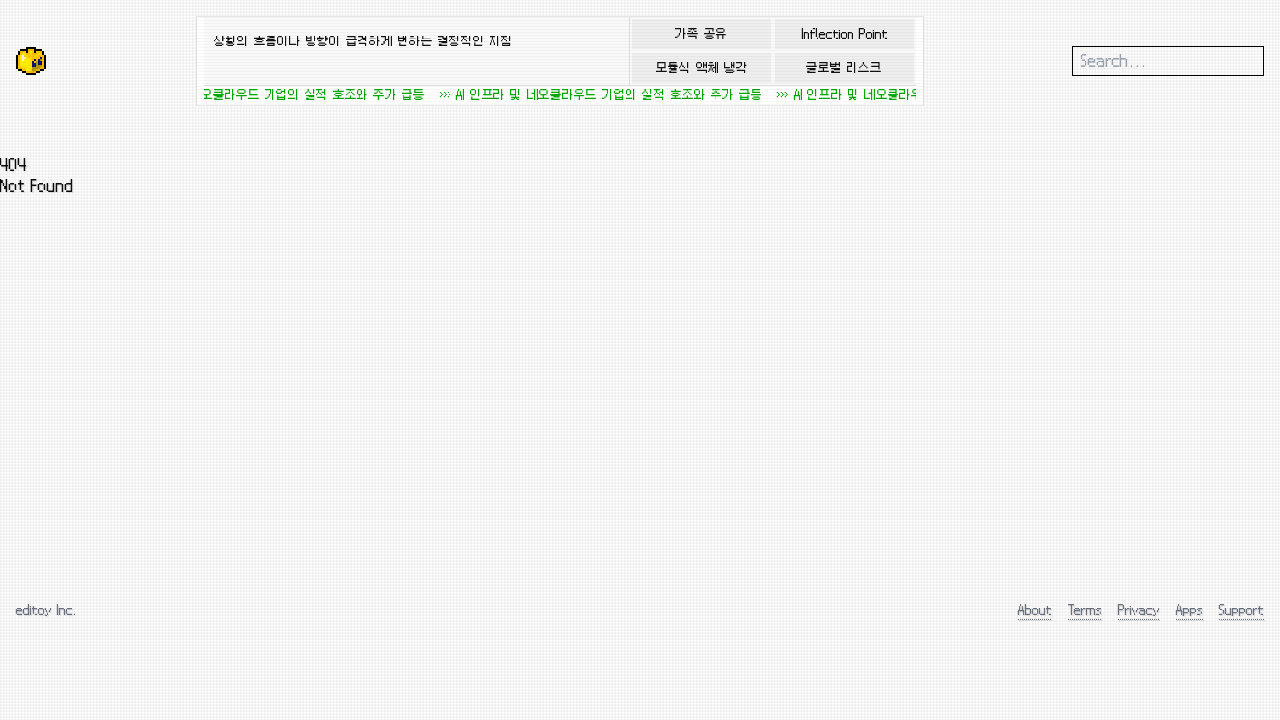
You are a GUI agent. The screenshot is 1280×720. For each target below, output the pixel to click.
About (1035, 609)
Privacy (1139, 609)
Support (1241, 609)
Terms (1085, 609)
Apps (1189, 609)
